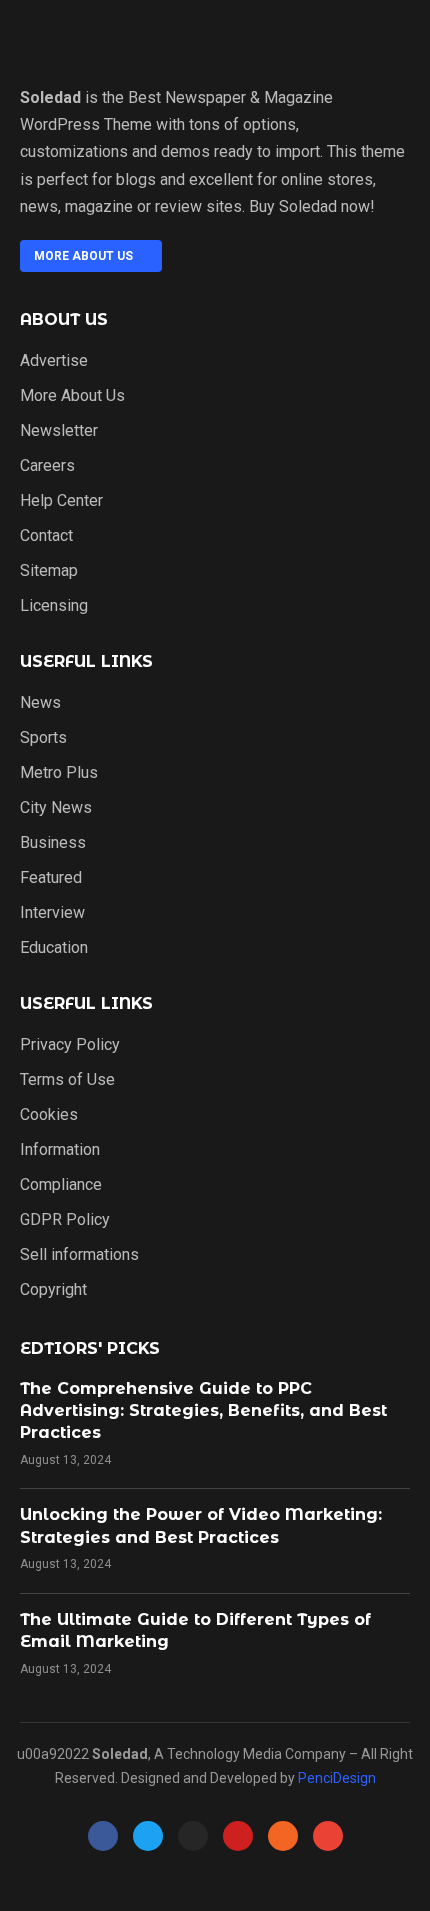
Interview (52, 913)
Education (54, 948)
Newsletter (59, 431)
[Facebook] (103, 1836)
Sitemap (49, 571)
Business (53, 843)
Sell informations (79, 1255)
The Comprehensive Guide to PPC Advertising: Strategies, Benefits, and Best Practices (203, 1411)
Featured (51, 878)
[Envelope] (328, 1836)
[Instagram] (193, 1836)
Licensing (54, 606)
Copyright (53, 1290)
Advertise (54, 361)
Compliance (61, 1185)
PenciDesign (337, 1778)
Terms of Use (67, 1080)
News (40, 703)
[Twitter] (148, 1836)
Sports (43, 738)
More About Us (72, 396)
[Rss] (283, 1836)
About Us (64, 320)
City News (56, 808)
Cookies (49, 1115)
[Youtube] (238, 1836)
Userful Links (86, 662)
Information (60, 1150)
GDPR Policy (65, 1220)
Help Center (61, 501)
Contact (46, 536)
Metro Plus (59, 773)
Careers (47, 466)
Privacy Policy (70, 1045)
